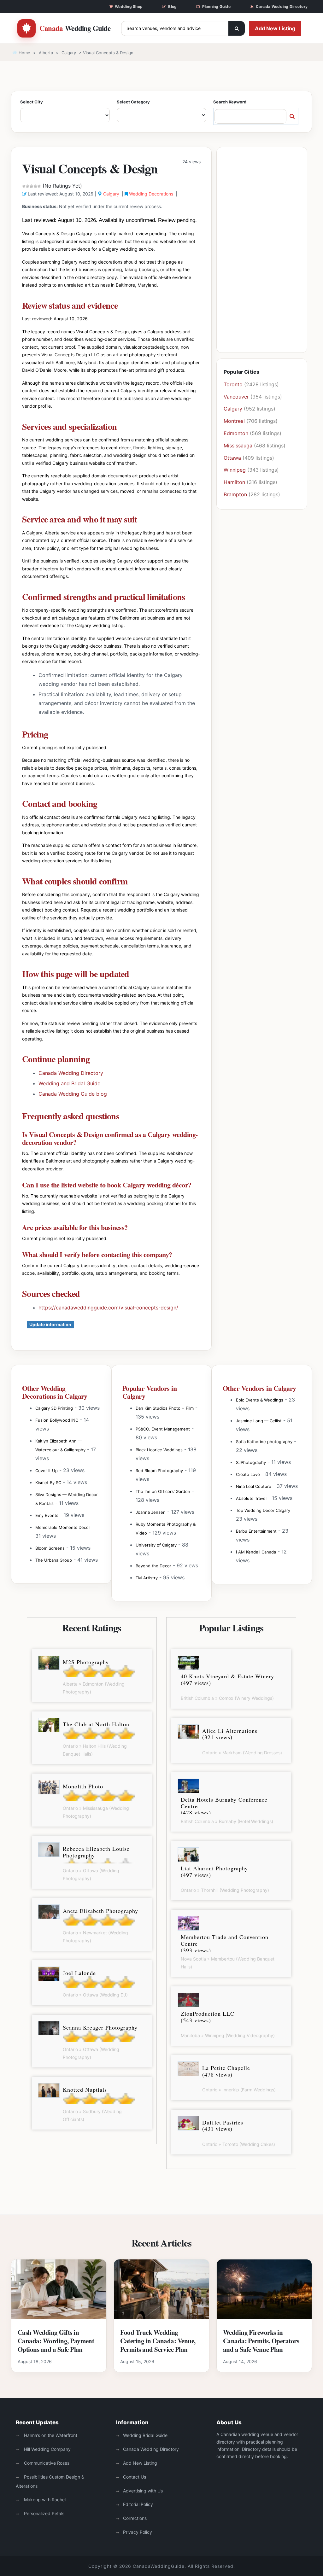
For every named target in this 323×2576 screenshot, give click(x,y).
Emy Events (47, 1515)
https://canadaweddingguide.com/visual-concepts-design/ (108, 1308)
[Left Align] (237, 28)
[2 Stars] (28, 186)
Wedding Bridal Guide (145, 2435)
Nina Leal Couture (254, 1486)
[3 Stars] (32, 186)
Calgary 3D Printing (54, 1408)
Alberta (46, 53)
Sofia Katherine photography (264, 1442)
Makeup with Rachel (44, 2500)
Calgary (69, 53)
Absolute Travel (251, 1498)
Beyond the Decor (153, 1566)
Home (24, 53)
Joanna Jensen (151, 1512)
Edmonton (236, 433)
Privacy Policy (138, 2532)
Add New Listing (275, 28)
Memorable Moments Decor (63, 1527)
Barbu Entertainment (256, 1531)
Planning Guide (216, 6)
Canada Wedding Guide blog (73, 1094)
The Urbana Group (54, 1560)
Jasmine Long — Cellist (259, 1421)
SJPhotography (251, 1462)
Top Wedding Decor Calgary (263, 1510)
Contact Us (135, 2477)
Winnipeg (235, 470)
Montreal (234, 421)
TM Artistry (147, 1578)
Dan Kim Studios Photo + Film (165, 1408)
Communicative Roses (46, 2463)
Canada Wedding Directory (282, 6)
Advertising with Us (143, 2491)
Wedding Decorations (151, 194)
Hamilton (234, 482)
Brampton (235, 494)
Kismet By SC (48, 1483)
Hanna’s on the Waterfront (50, 2435)
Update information (50, 1324)
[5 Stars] (39, 186)
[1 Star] (24, 186)
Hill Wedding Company (47, 2449)
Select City (32, 102)
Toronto (233, 384)
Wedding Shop (129, 6)
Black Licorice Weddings (159, 1450)
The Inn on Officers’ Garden (163, 1491)
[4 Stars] (35, 186)
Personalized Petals (44, 2513)
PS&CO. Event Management (163, 1429)
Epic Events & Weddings (260, 1400)
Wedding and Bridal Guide (69, 1083)
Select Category (133, 102)
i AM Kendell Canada (256, 1552)
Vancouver (236, 397)
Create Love (248, 1474)
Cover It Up (47, 1471)
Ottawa (232, 458)
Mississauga (238, 446)
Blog (172, 6)
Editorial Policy (138, 2504)
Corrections (135, 2518)
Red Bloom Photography (159, 1471)
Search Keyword (230, 102)
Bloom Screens (50, 1548)
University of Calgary (156, 1545)
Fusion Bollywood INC (57, 1420)
